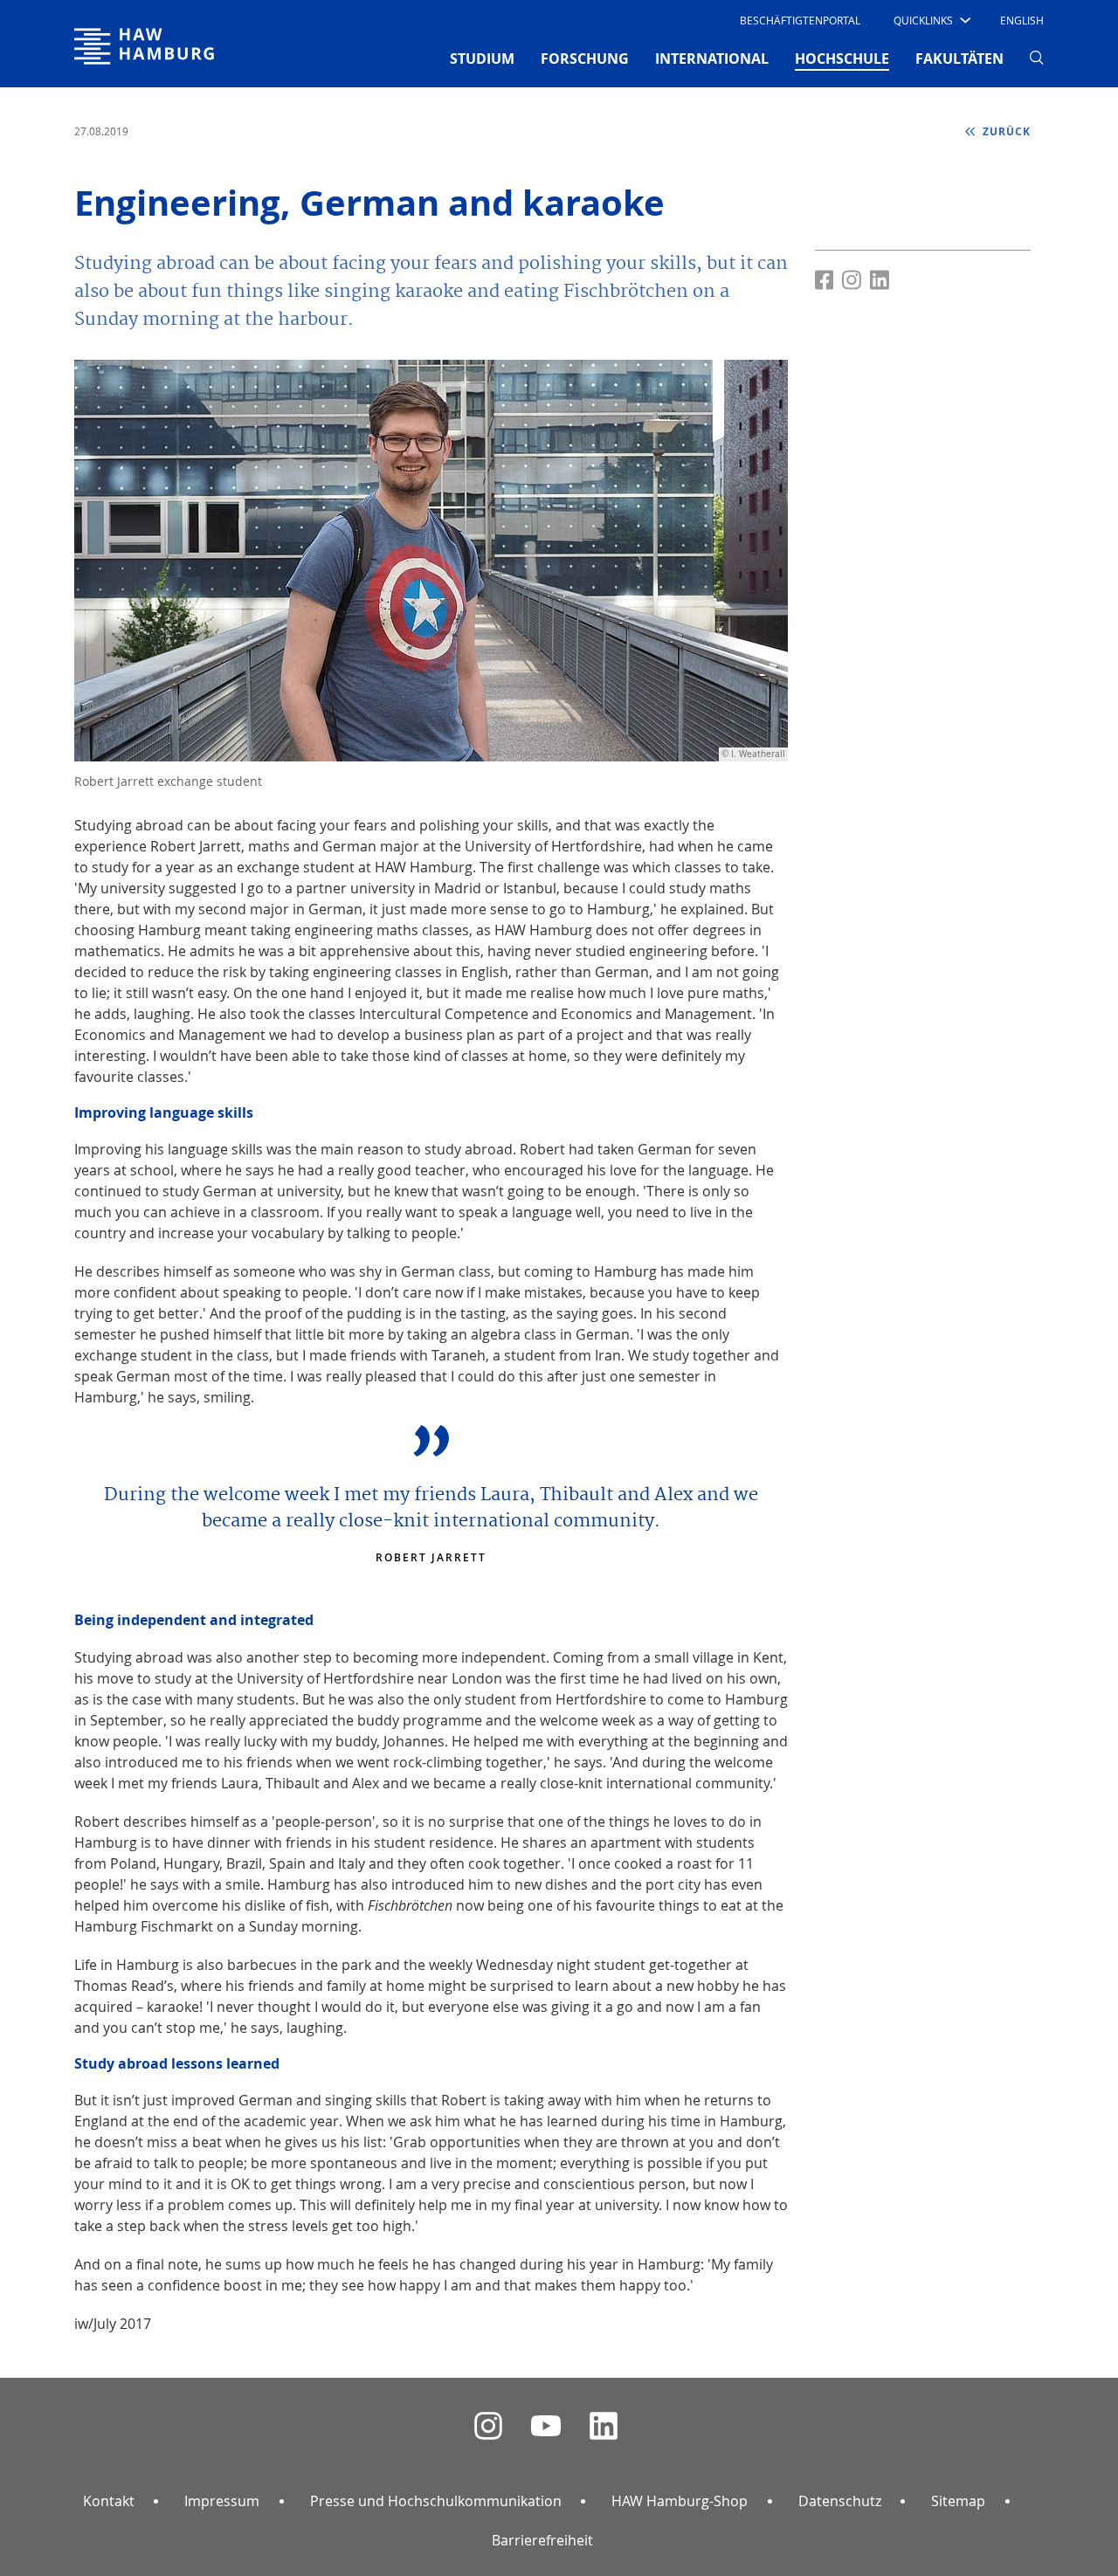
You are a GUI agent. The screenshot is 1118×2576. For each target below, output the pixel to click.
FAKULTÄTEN (959, 59)
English (1022, 20)
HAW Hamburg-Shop (680, 2501)
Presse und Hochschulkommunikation (436, 2501)
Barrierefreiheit (542, 2540)
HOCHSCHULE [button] (842, 58)
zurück (1005, 131)
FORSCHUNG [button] (585, 59)
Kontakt (109, 2501)
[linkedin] (604, 2426)
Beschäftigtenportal (800, 20)
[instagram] (488, 2426)
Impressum (222, 2501)
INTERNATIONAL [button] (712, 59)
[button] (931, 20)
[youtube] (546, 2426)
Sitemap (958, 2501)
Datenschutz (840, 2501)
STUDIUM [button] (482, 59)
